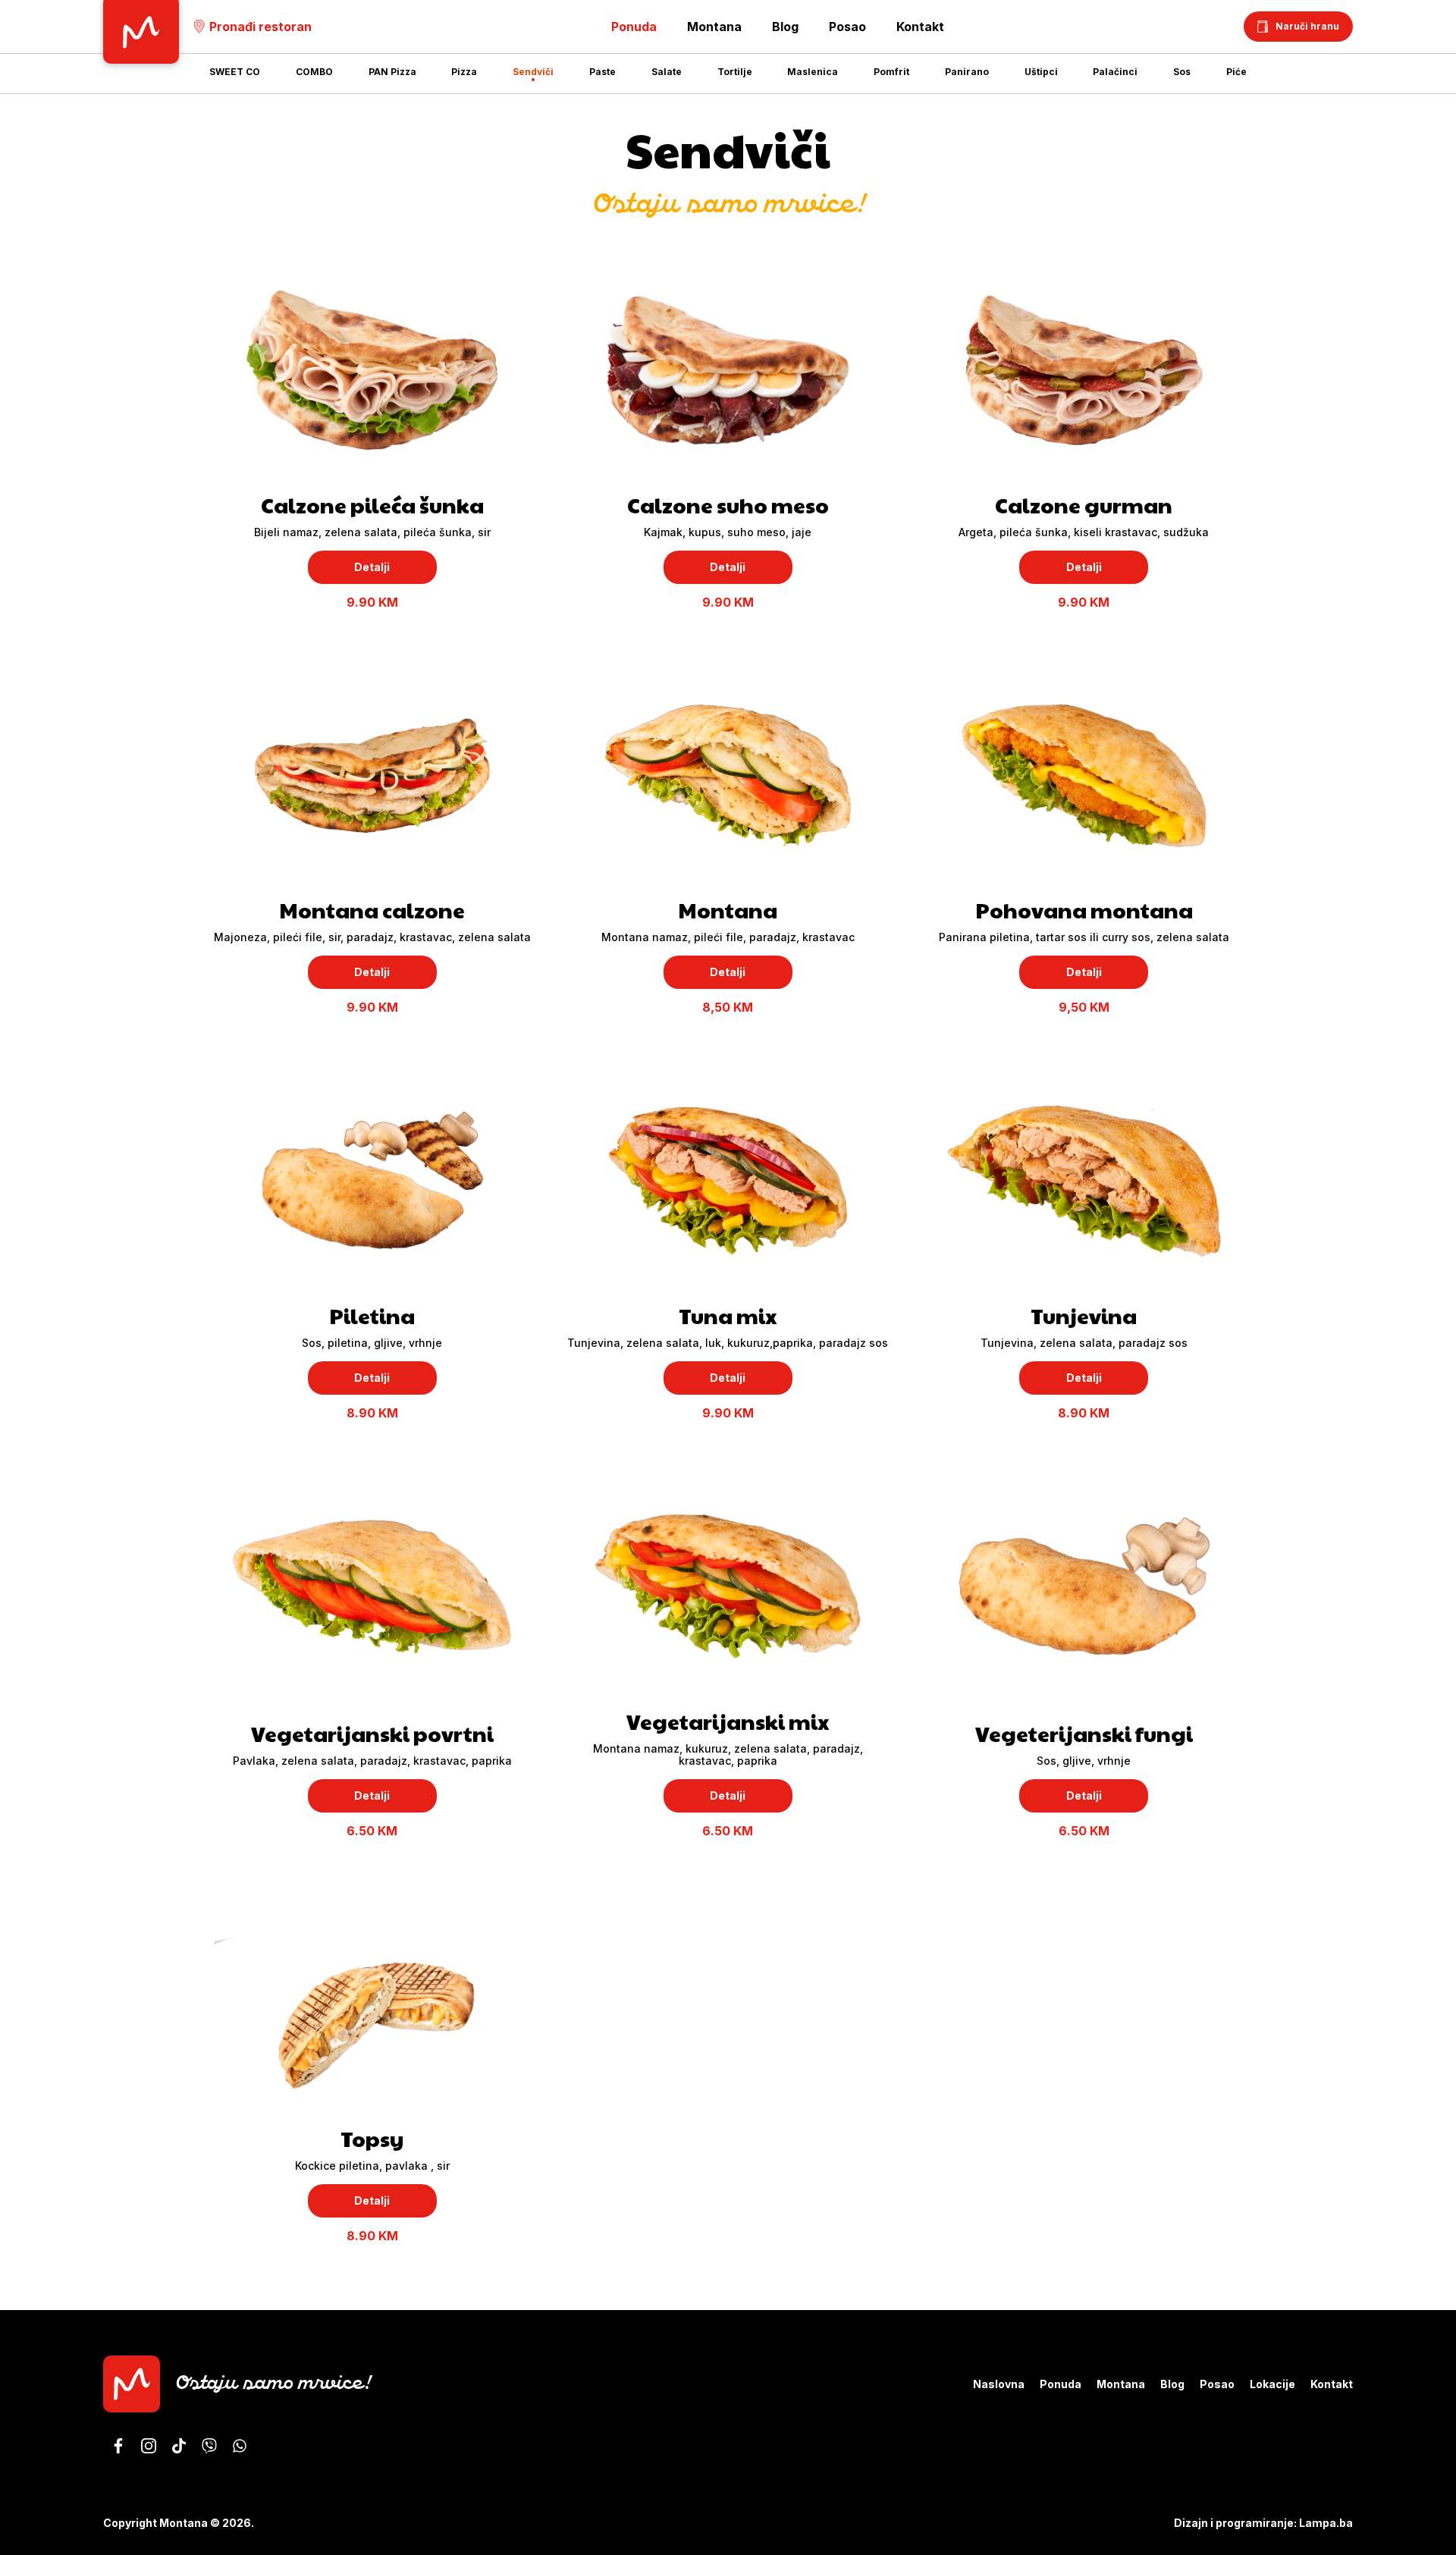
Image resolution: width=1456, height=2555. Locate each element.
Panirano (967, 72)
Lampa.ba (1326, 2523)
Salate (667, 72)
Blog (785, 27)
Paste (602, 72)
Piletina (372, 1315)
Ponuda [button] (634, 27)
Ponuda (1061, 2384)
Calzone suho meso (728, 505)
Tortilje (735, 72)
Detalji (372, 567)
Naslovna (999, 2384)
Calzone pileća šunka (372, 505)
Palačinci (1115, 72)
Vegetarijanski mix (728, 1721)
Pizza (464, 72)
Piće (1236, 72)
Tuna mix (728, 1315)
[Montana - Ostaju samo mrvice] (118, 2446)
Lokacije (1272, 2384)
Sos (1182, 72)
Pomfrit (891, 72)
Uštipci (1041, 72)
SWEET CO (235, 72)
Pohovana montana (1084, 910)
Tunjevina (1084, 1315)
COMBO (314, 72)
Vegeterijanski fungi (1084, 1733)
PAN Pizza (392, 72)
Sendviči (533, 72)
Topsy (372, 2138)
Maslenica (813, 72)
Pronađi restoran (260, 27)
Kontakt (920, 27)
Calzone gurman (1084, 505)
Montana (714, 27)
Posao (847, 27)
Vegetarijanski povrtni (372, 1733)
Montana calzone (372, 910)
